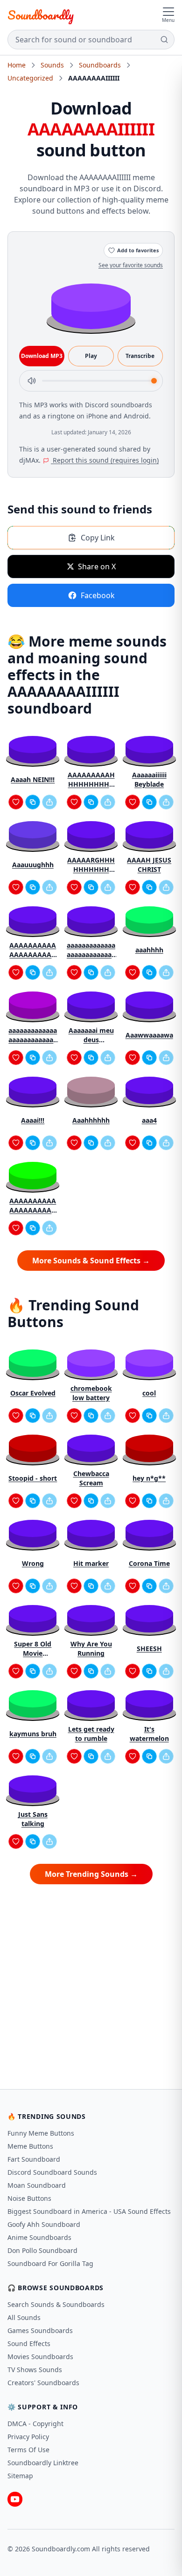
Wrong (33, 1563)
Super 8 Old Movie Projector (33, 1649)
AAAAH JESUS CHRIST (149, 865)
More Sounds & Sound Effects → (91, 1261)
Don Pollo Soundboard (42, 2250)
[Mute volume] (32, 381)
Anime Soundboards (39, 2237)
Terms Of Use (28, 2450)
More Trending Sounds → (91, 1874)
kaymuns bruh (33, 1734)
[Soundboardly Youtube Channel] (15, 2499)
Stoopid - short (33, 1478)
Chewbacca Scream (91, 1478)
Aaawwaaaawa (149, 1035)
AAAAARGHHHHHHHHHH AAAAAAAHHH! (91, 865)
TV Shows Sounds (35, 2370)
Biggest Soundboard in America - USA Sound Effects (89, 2211)
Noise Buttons (29, 2198)
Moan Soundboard (37, 2185)
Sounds (52, 65)
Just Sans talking (33, 1819)
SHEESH (149, 1649)
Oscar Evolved (33, 1393)
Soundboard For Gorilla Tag (50, 2263)
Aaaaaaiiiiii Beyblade (149, 779)
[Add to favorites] (16, 802)
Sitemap (20, 2476)
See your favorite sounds (131, 265)
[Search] (164, 40)
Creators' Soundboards (43, 2383)
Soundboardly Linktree (43, 2463)
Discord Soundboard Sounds (52, 2172)
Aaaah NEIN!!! (33, 779)
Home (17, 65)
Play (91, 356)
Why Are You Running (91, 1649)
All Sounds (24, 2317)
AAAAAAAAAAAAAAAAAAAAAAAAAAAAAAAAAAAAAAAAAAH (33, 950)
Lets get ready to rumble (91, 1734)
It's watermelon (149, 1734)
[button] (91, 306)
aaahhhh (149, 950)
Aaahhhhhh (91, 1120)
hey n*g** (149, 1478)
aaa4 (149, 1120)
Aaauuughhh (33, 865)
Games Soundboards (40, 2330)
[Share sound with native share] (49, 802)
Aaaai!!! (33, 1120)
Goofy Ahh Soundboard (44, 2224)
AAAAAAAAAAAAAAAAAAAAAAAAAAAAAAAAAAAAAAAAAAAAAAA (33, 1206)
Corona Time (149, 1563)
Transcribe (140, 356)
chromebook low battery (91, 1393)
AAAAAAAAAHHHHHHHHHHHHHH (91, 780)
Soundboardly (41, 15)
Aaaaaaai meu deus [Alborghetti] (91, 1035)
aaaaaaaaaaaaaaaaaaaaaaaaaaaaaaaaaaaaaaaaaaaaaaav (91, 950)
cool (149, 1393)
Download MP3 (42, 356)
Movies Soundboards (40, 2357)
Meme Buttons (30, 2146)
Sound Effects (29, 2343)
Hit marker (91, 1563)
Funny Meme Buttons (41, 2133)
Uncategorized (30, 78)
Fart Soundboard (34, 2159)
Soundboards (100, 65)
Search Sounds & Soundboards (56, 2304)
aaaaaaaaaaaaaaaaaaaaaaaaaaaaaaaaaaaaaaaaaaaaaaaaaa (33, 1035)
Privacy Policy (28, 2437)
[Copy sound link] (33, 802)
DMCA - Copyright (35, 2424)
